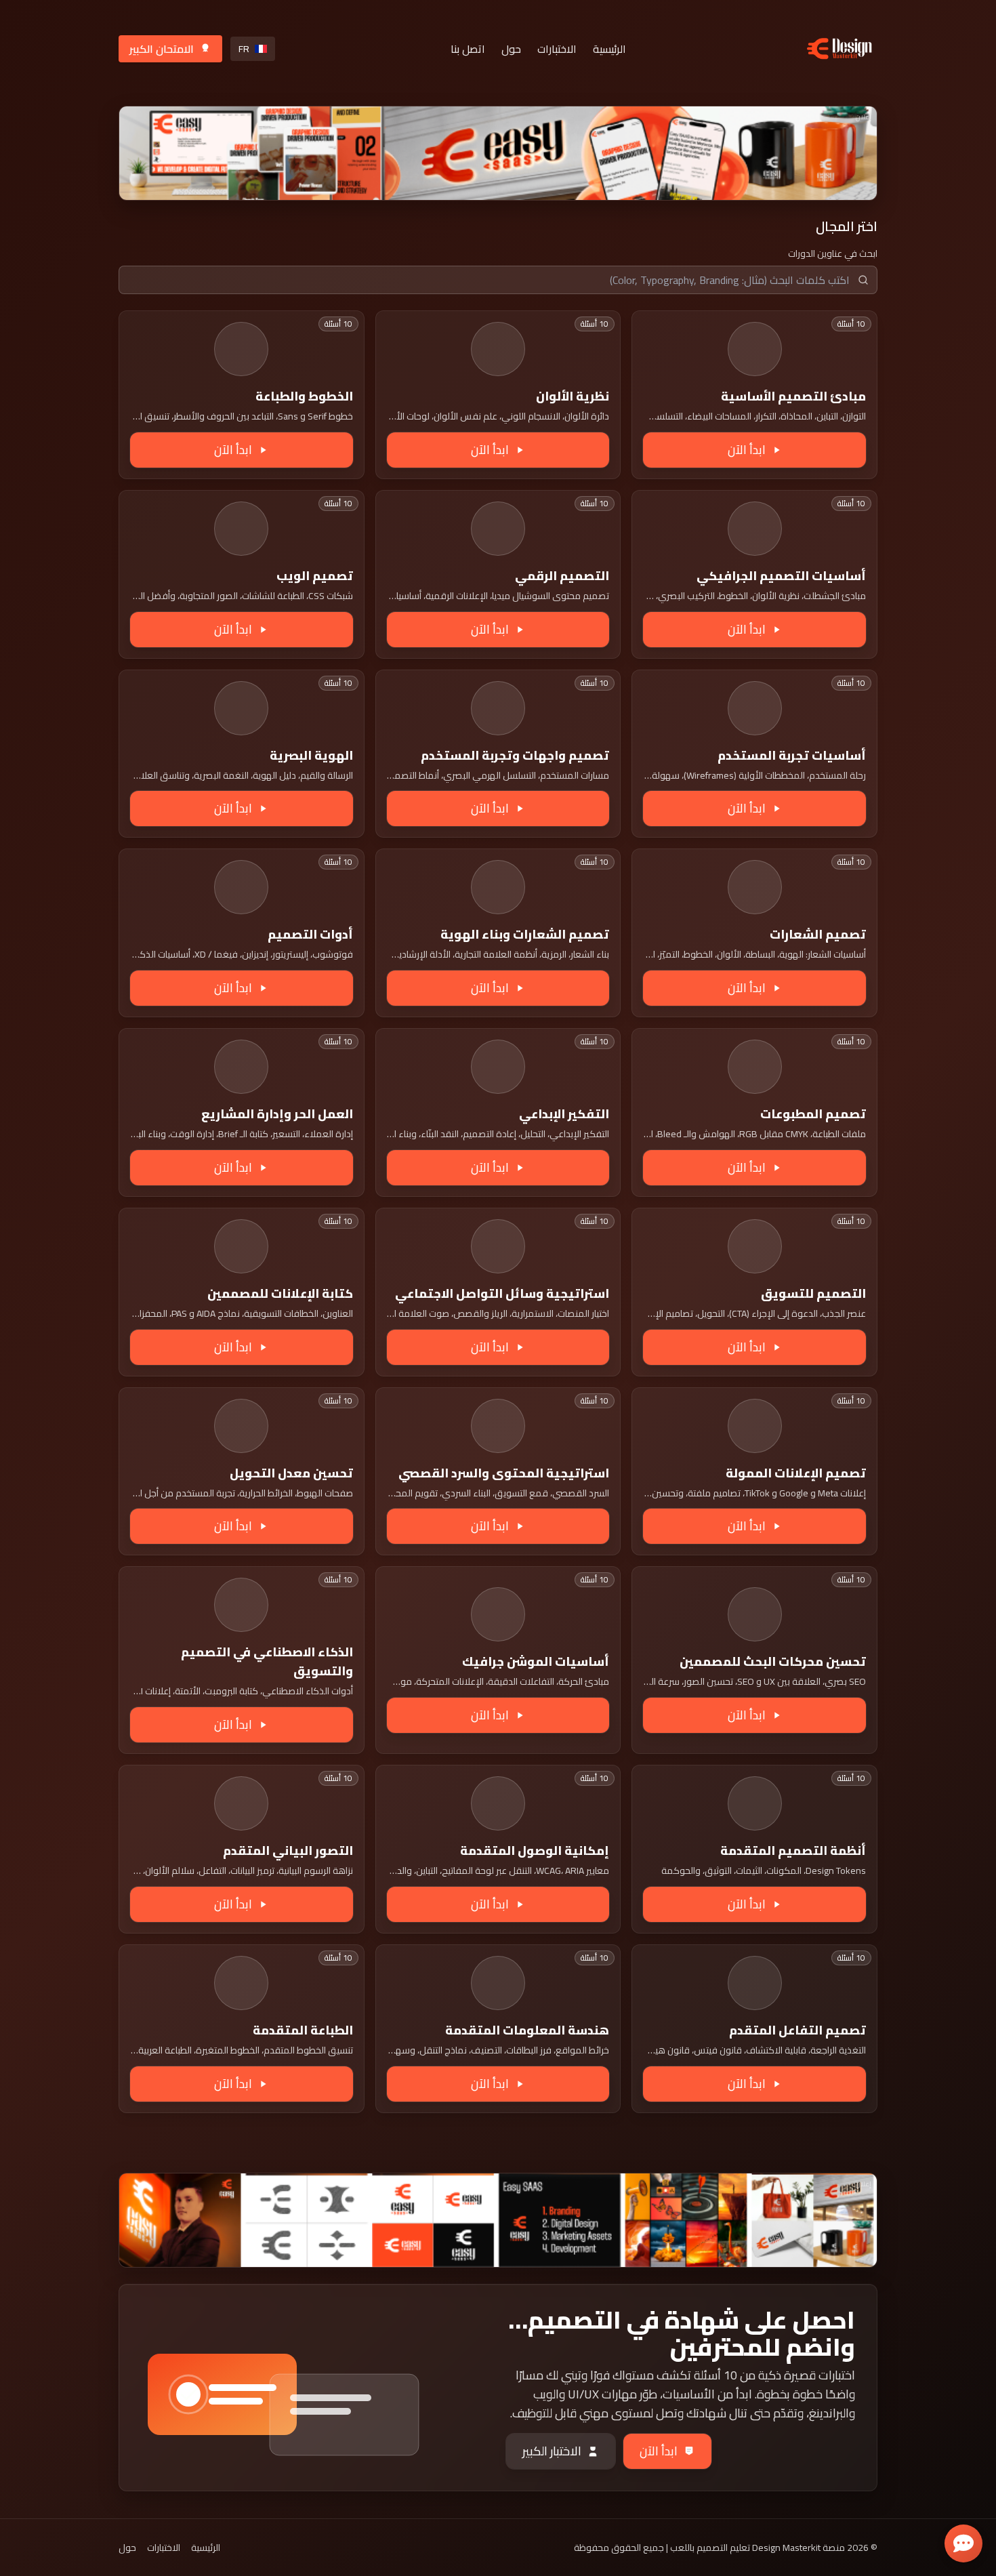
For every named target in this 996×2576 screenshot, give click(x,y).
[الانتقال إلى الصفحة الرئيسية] (839, 48)
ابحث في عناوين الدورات (833, 253)
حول (511, 49)
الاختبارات (557, 49)
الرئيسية (609, 49)
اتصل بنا (468, 49)
